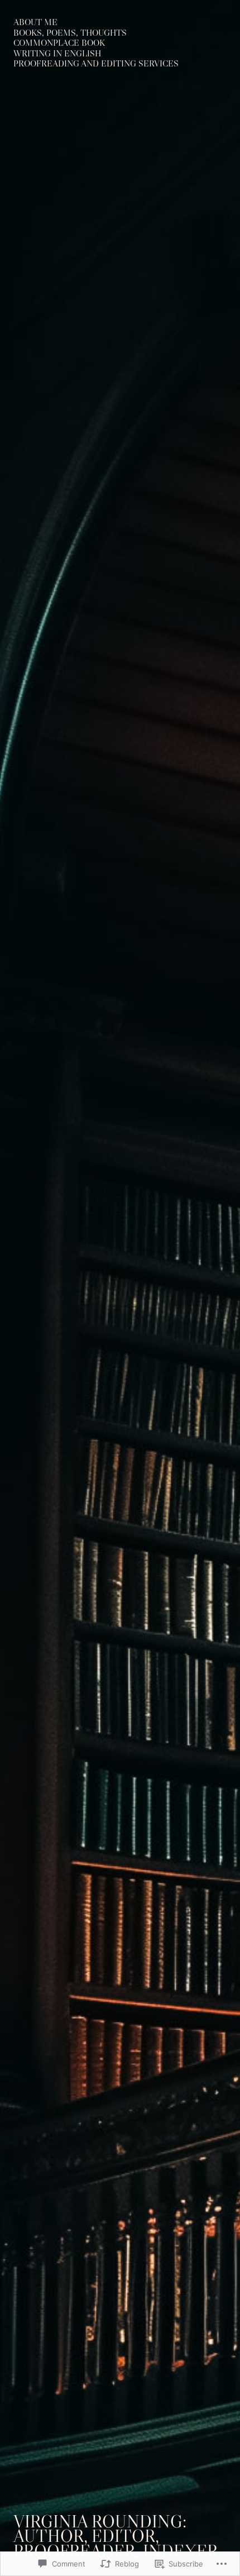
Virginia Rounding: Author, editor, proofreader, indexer (116, 2536)
